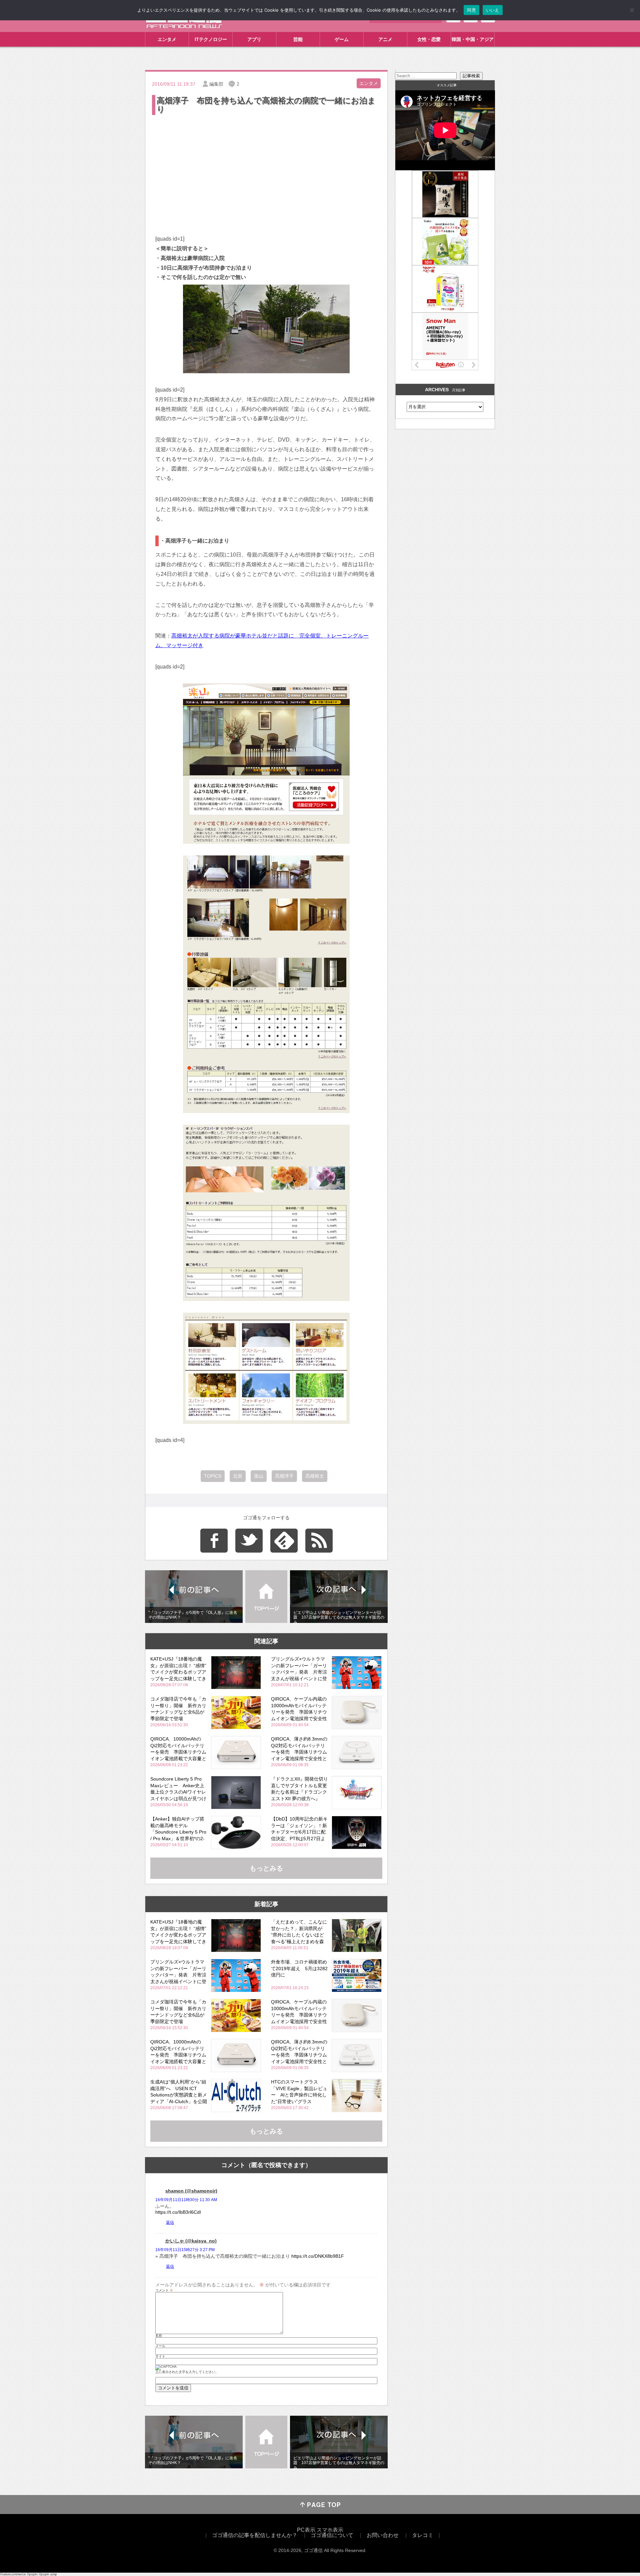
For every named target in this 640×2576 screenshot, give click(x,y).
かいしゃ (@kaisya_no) (191, 2241)
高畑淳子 (284, 1476)
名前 (159, 2336)
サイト (160, 2356)
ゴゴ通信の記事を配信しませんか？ (255, 2535)
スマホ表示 (330, 2530)
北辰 (238, 1476)
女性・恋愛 (429, 39)
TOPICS (213, 1476)
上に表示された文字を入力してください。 (187, 2372)
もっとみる (266, 1868)
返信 (170, 2222)
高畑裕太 (315, 1476)
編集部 (216, 84)
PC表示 (306, 2530)
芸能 (298, 39)
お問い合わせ (383, 2535)
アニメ (385, 39)
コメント (164, 2290)
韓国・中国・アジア (473, 39)
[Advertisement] (266, 166)
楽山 (259, 1476)
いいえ (493, 10)
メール (160, 2346)
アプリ (254, 39)
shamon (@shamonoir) (191, 2191)
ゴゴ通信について (332, 2535)
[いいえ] (632, 10)
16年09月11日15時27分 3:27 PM (185, 2250)
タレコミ (423, 2535)
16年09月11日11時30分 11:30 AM (186, 2200)
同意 (471, 10)
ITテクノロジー (211, 39)
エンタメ (167, 39)
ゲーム (342, 39)
